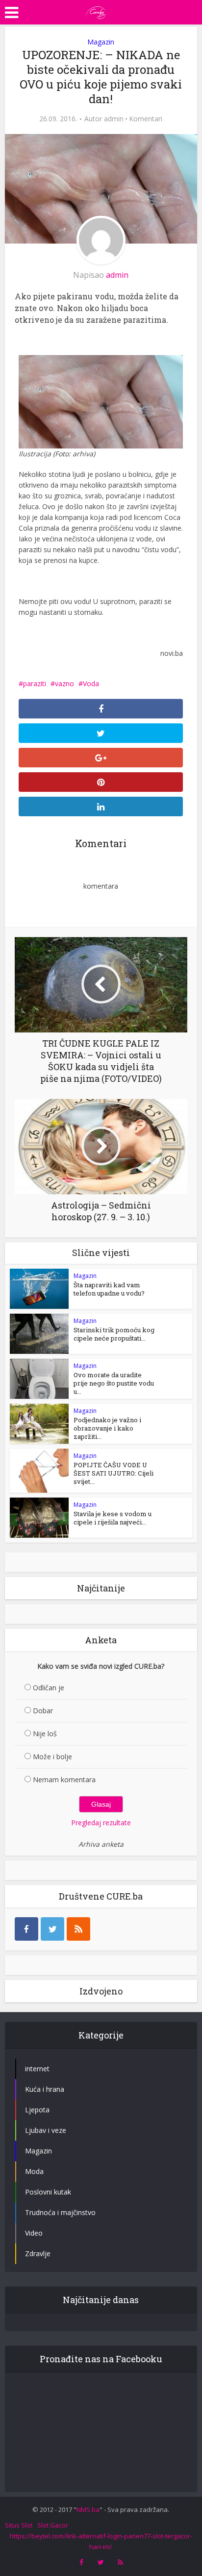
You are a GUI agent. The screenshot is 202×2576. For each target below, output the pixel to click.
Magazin (101, 42)
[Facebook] (26, 1929)
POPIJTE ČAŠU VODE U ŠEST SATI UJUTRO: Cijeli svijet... (114, 1473)
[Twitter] (52, 1929)
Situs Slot (19, 2525)
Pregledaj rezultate (101, 1823)
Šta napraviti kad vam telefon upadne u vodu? (109, 1289)
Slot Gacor (53, 2525)
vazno (64, 683)
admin (114, 119)
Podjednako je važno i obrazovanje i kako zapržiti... (107, 1428)
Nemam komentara (64, 1780)
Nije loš (45, 1734)
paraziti (35, 683)
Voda (91, 683)
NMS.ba (88, 2509)
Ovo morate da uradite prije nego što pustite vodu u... (114, 1383)
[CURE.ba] (96, 11)
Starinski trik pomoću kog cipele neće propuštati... (114, 1334)
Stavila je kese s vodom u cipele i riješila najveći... (113, 1518)
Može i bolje (52, 1757)
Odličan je (49, 1688)
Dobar (43, 1711)
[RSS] (78, 1929)
